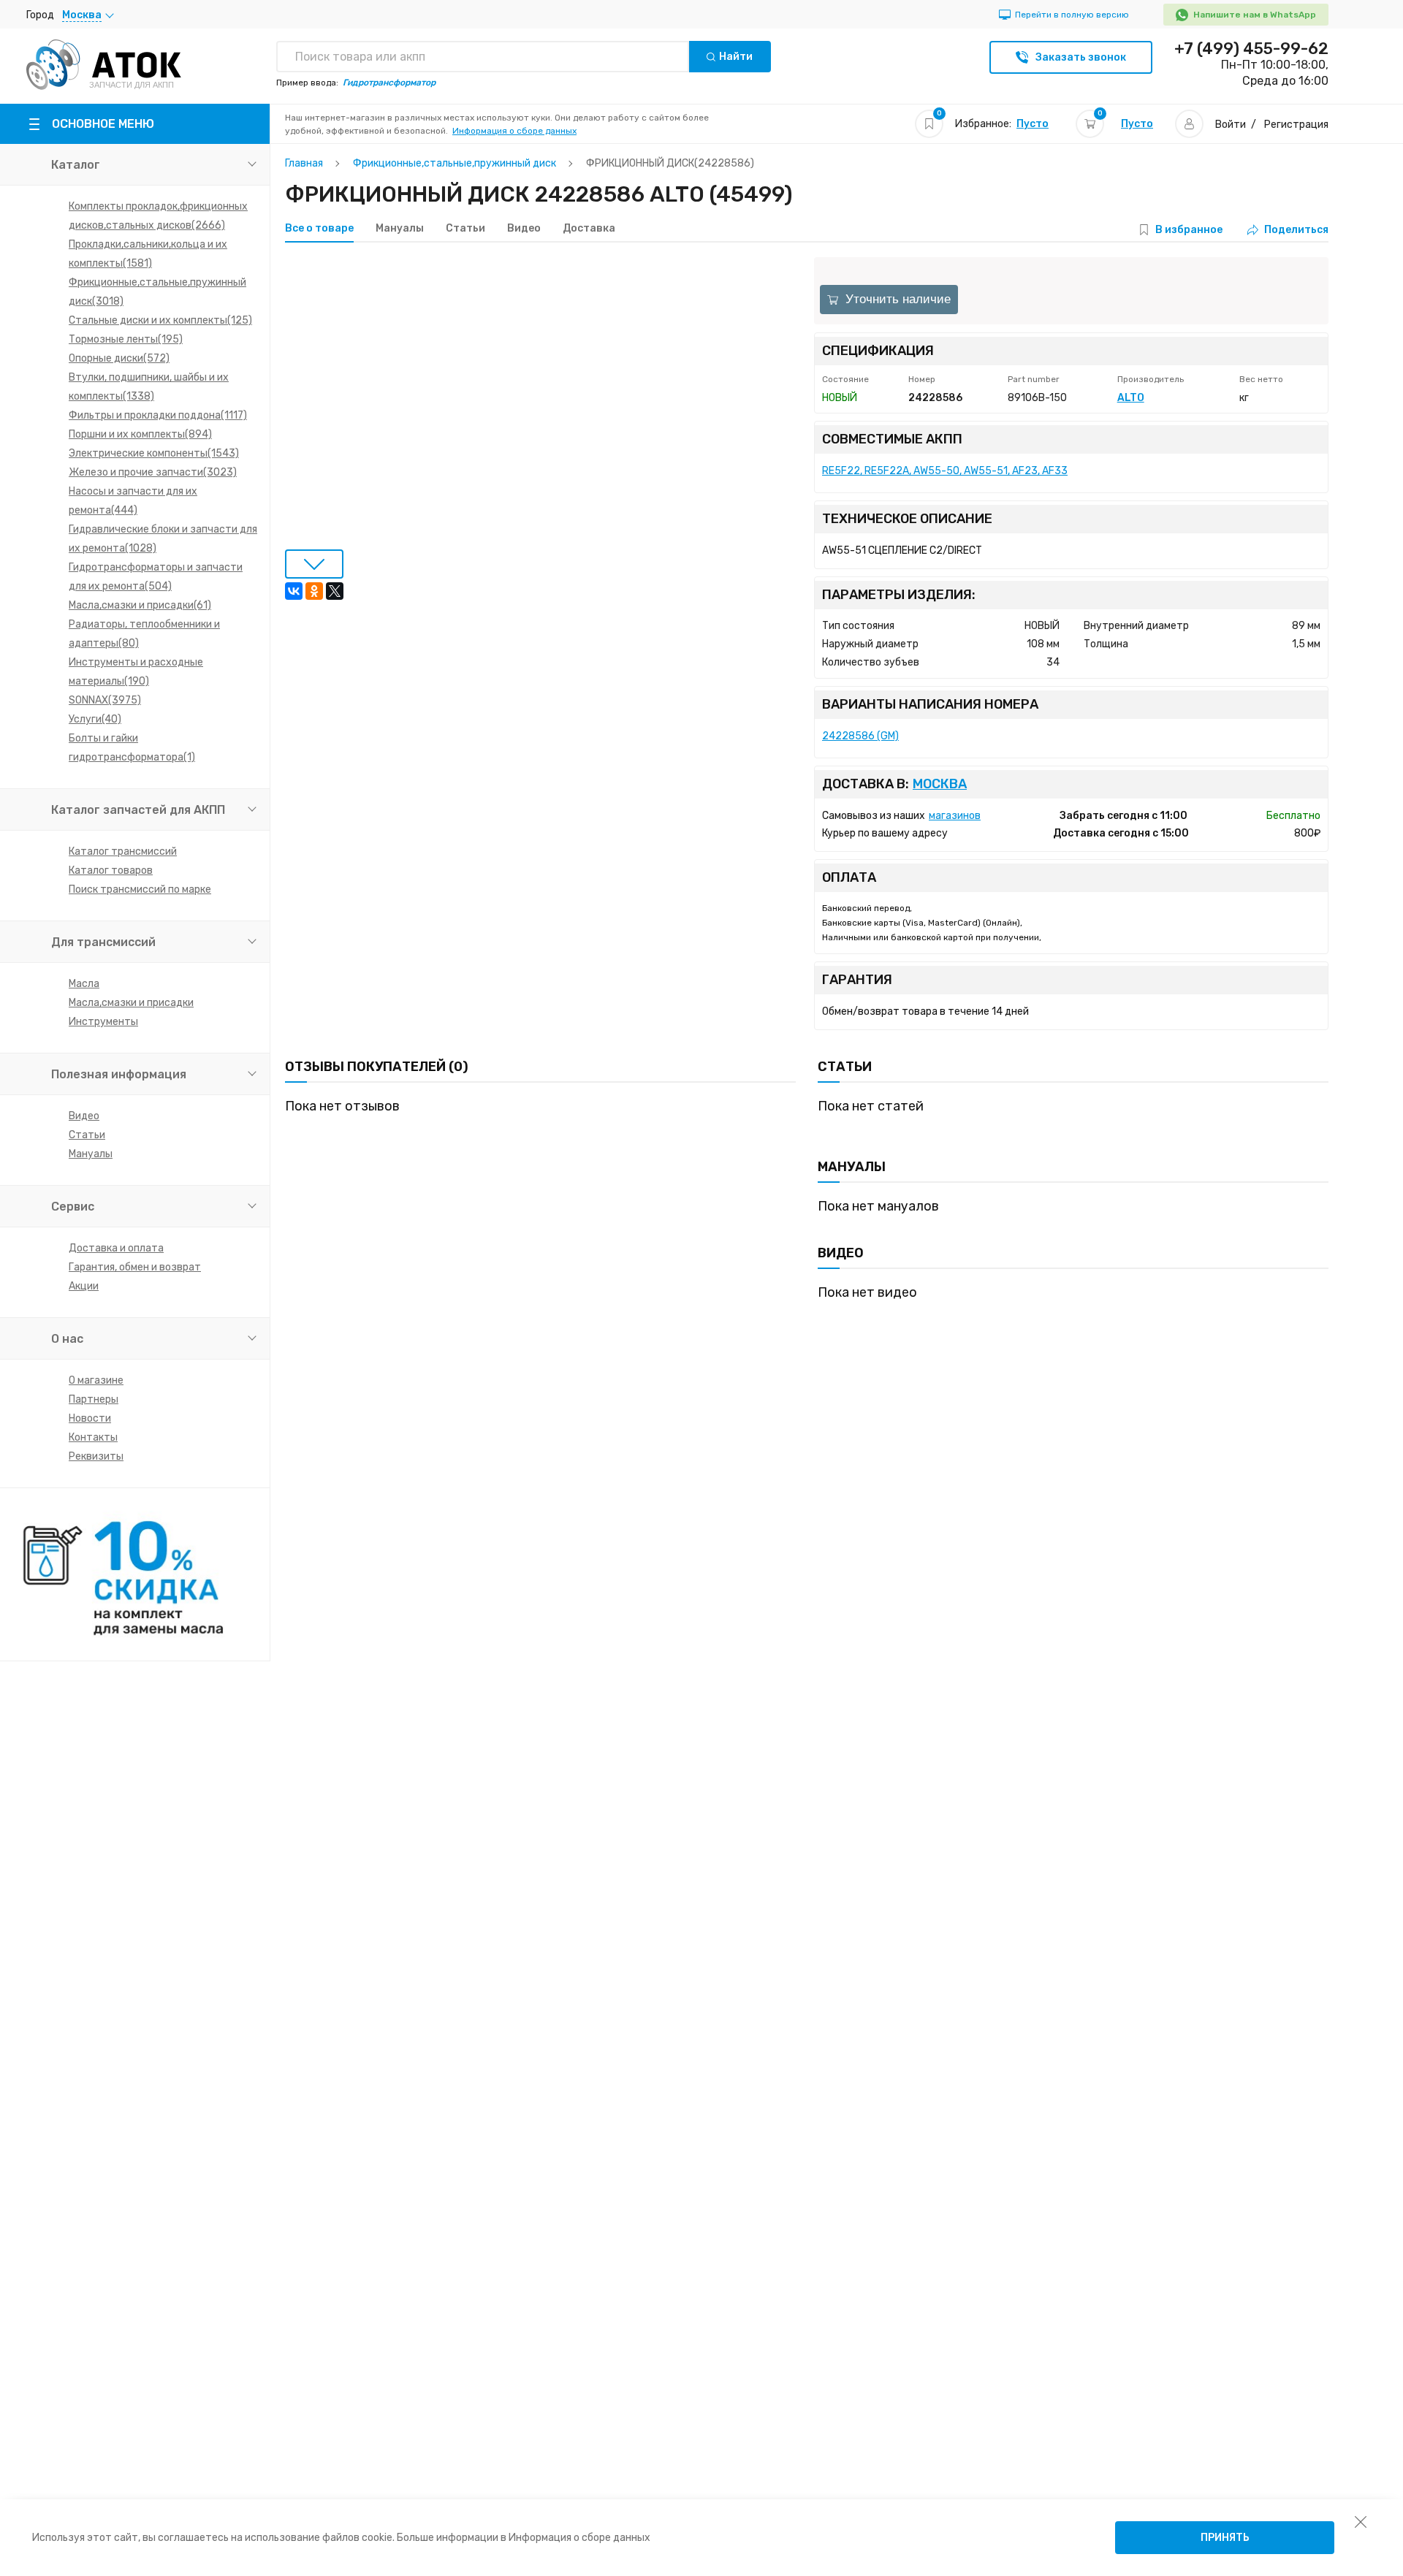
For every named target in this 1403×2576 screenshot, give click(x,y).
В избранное (1189, 230)
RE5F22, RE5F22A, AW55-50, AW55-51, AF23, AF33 (945, 471)
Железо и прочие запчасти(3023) (153, 472)
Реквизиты (96, 1456)
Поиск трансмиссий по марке (140, 889)
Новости (90, 1418)
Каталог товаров (111, 870)
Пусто (1033, 124)
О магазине (96, 1380)
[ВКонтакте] (294, 591)
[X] (335, 591)
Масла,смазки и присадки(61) (140, 605)
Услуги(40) (95, 719)
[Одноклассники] (314, 591)
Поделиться (1296, 230)
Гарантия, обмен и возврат (135, 1267)
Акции (84, 1286)
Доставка (589, 229)
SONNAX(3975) (105, 700)
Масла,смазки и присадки (131, 1003)
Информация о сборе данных (514, 131)
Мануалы (91, 1154)
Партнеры (94, 1399)
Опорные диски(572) (119, 358)
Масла (84, 984)
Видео (84, 1116)
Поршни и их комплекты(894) (140, 434)
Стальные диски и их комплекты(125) (160, 320)
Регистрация (1296, 125)
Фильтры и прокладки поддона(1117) (158, 415)
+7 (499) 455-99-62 (1251, 49)
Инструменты (103, 1022)
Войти (1231, 125)
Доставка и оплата (116, 1248)
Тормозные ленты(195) (126, 339)
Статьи (87, 1135)
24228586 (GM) (860, 736)
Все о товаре (319, 229)
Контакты (93, 1437)
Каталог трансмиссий (123, 851)
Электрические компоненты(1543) (154, 453)
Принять (1225, 2538)
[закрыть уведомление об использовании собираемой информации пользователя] (1361, 2521)
